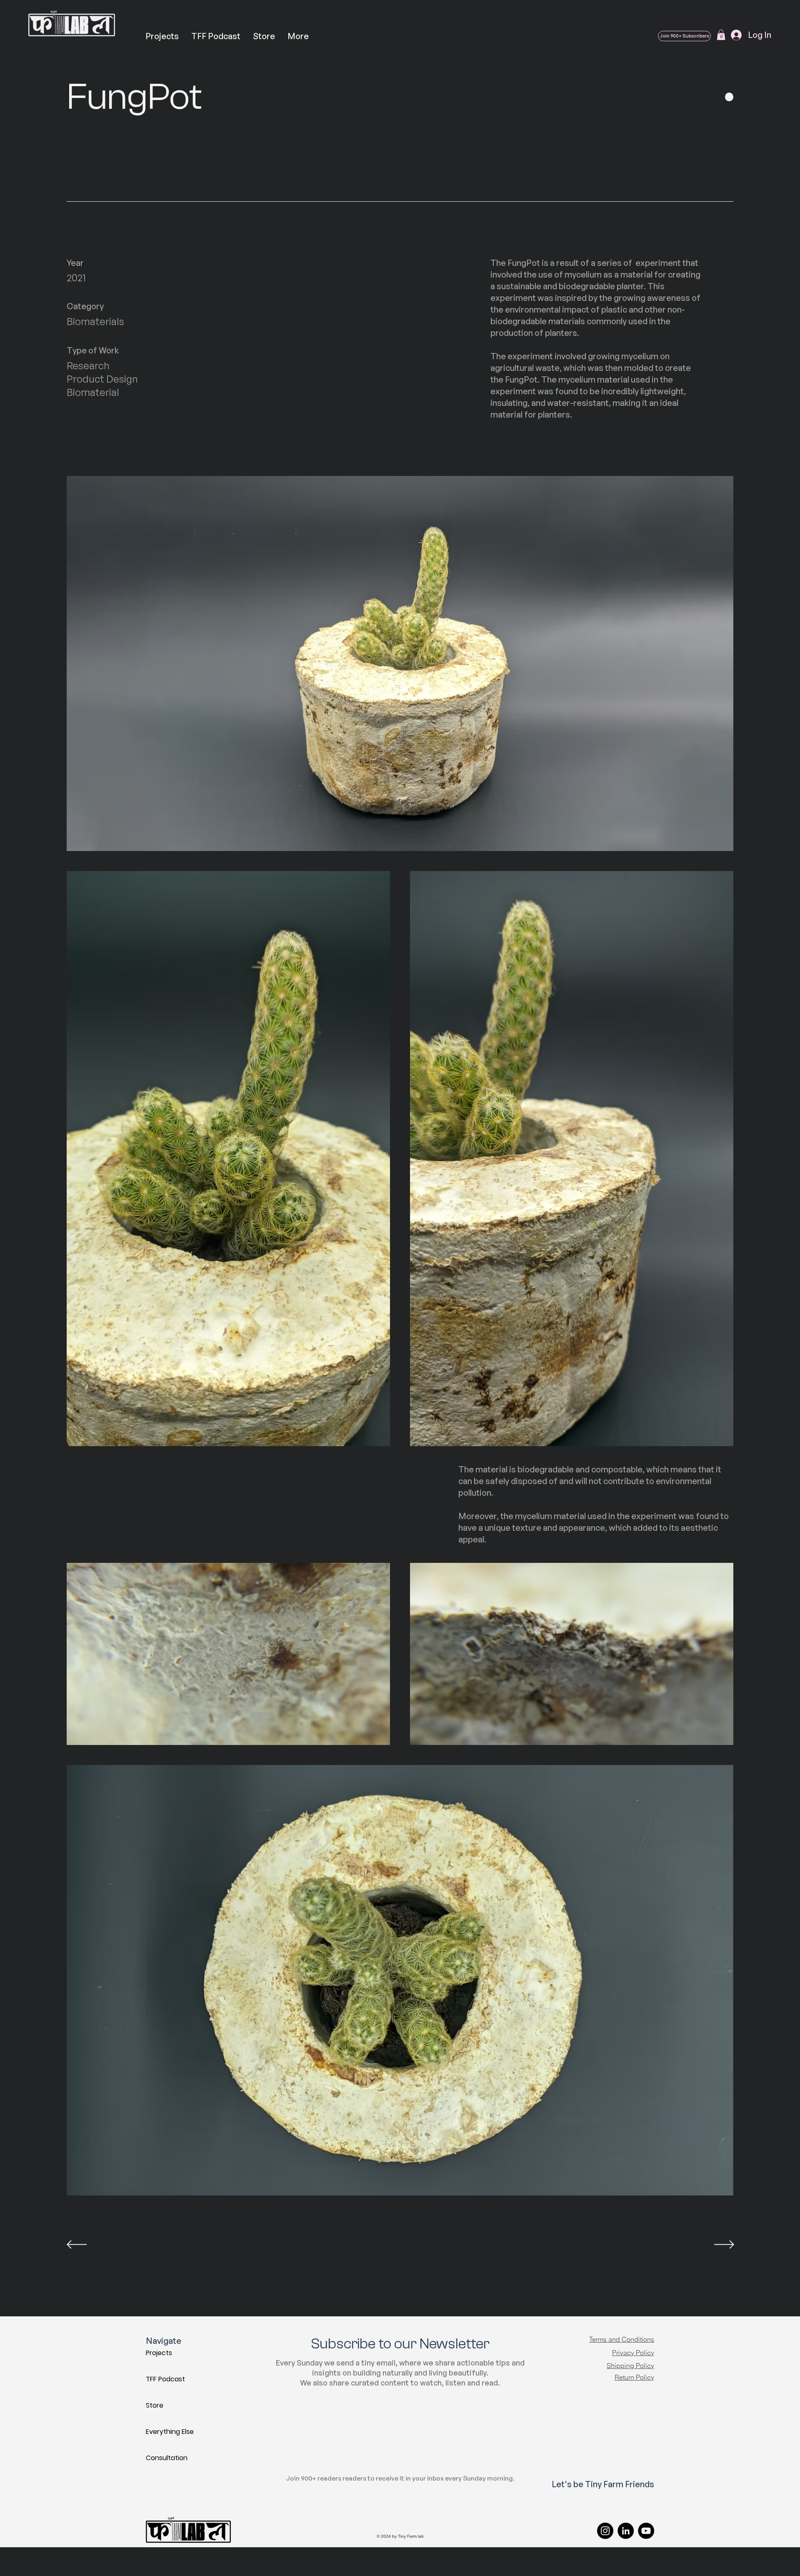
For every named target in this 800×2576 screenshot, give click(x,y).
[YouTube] (646, 2531)
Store (155, 2405)
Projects (159, 2353)
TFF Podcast (165, 2379)
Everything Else (170, 2432)
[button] (721, 35)
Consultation (167, 2458)
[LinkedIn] (626, 2531)
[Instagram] (605, 2531)
